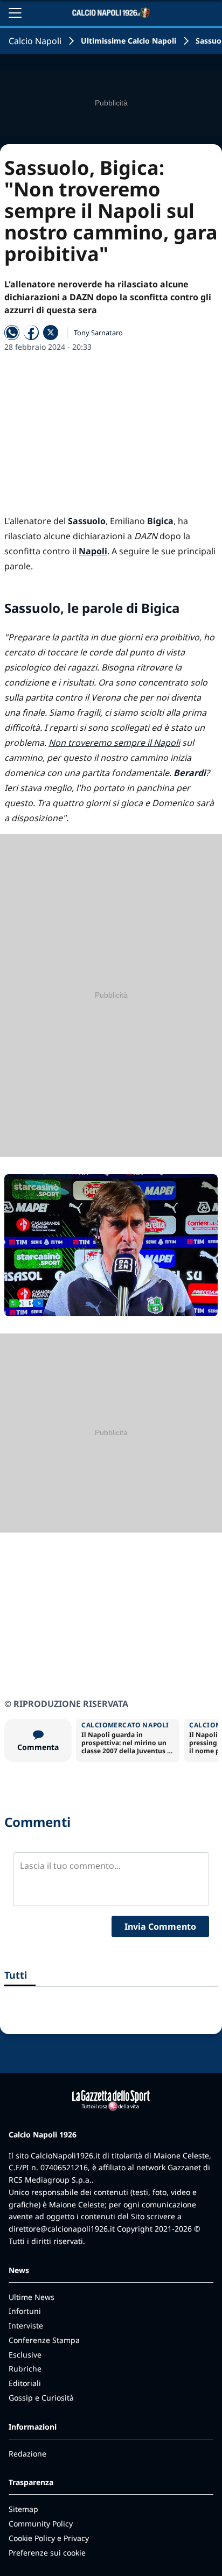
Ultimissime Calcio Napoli (129, 41)
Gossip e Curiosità (41, 2398)
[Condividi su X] (51, 333)
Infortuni (25, 2311)
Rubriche (25, 2369)
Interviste (26, 2326)
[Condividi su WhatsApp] (12, 333)
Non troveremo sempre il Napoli (114, 743)
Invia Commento (160, 1926)
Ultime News (32, 2297)
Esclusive (25, 2355)
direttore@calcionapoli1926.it (62, 2229)
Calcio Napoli (35, 41)
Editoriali (25, 2383)
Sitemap (23, 2509)
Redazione (27, 2454)
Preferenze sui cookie (47, 2553)
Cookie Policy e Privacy (49, 2538)
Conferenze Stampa (44, 2340)
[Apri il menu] (15, 13)
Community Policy (41, 2524)
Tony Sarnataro (98, 333)
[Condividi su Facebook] (31, 333)
